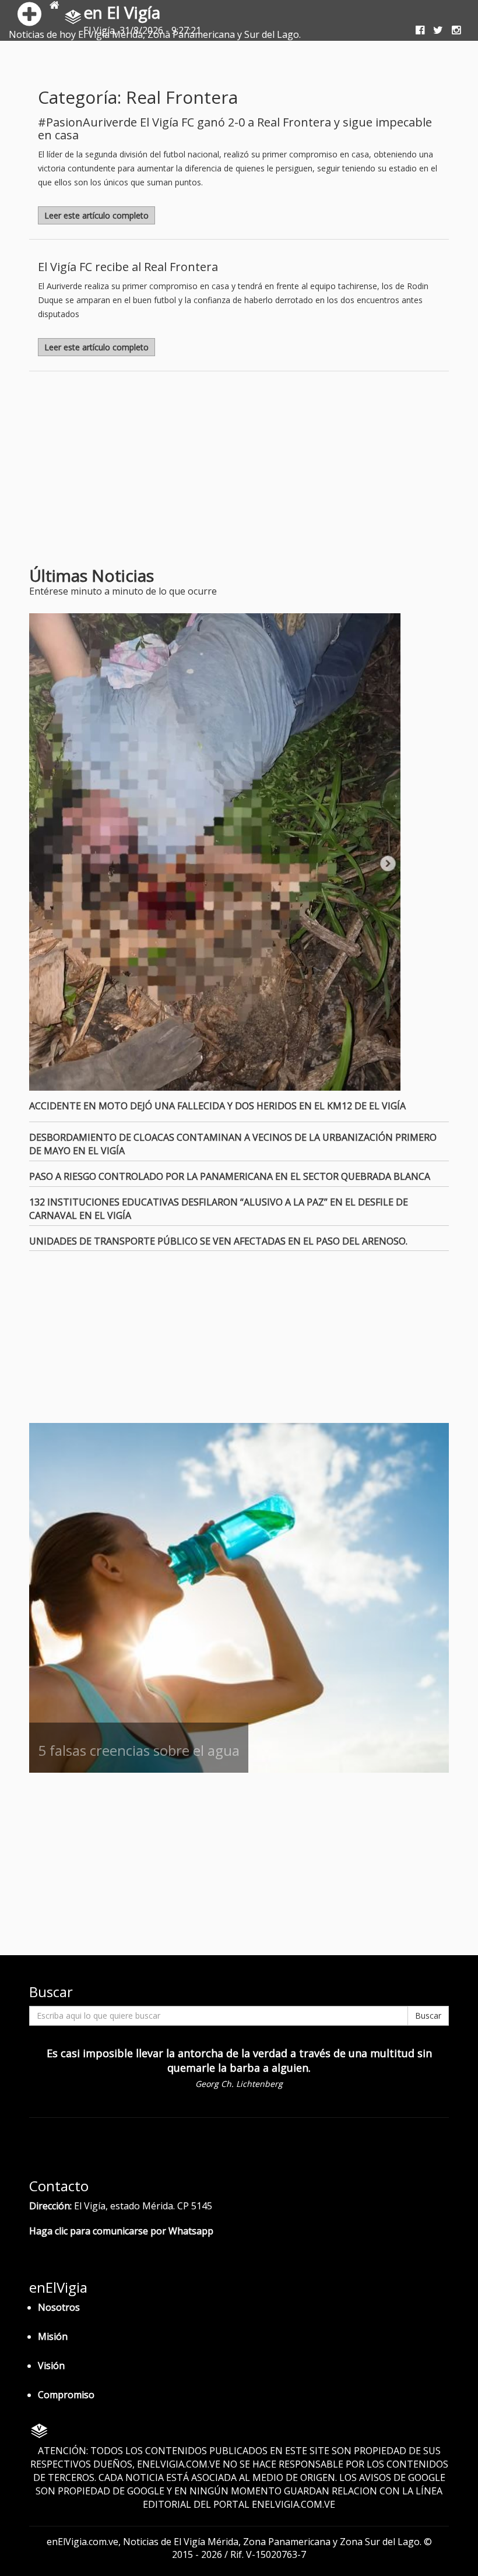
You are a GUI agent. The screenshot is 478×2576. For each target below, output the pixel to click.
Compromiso (66, 2395)
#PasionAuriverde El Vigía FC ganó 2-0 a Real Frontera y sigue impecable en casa (235, 129)
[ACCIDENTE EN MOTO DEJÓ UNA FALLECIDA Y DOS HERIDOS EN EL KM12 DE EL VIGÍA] (239, 852)
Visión (51, 2366)
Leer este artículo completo (96, 215)
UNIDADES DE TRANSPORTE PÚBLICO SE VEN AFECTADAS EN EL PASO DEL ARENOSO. (218, 1241)
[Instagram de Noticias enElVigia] (452, 30)
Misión (53, 2336)
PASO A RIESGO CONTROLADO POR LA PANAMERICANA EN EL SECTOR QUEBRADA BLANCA (230, 1176)
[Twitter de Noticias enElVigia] (434, 30)
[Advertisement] (127, 473)
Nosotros (59, 2307)
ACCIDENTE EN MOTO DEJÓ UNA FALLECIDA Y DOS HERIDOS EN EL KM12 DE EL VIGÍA (217, 1106)
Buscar (428, 2016)
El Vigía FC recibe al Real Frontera (128, 267)
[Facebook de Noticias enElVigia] (416, 30)
